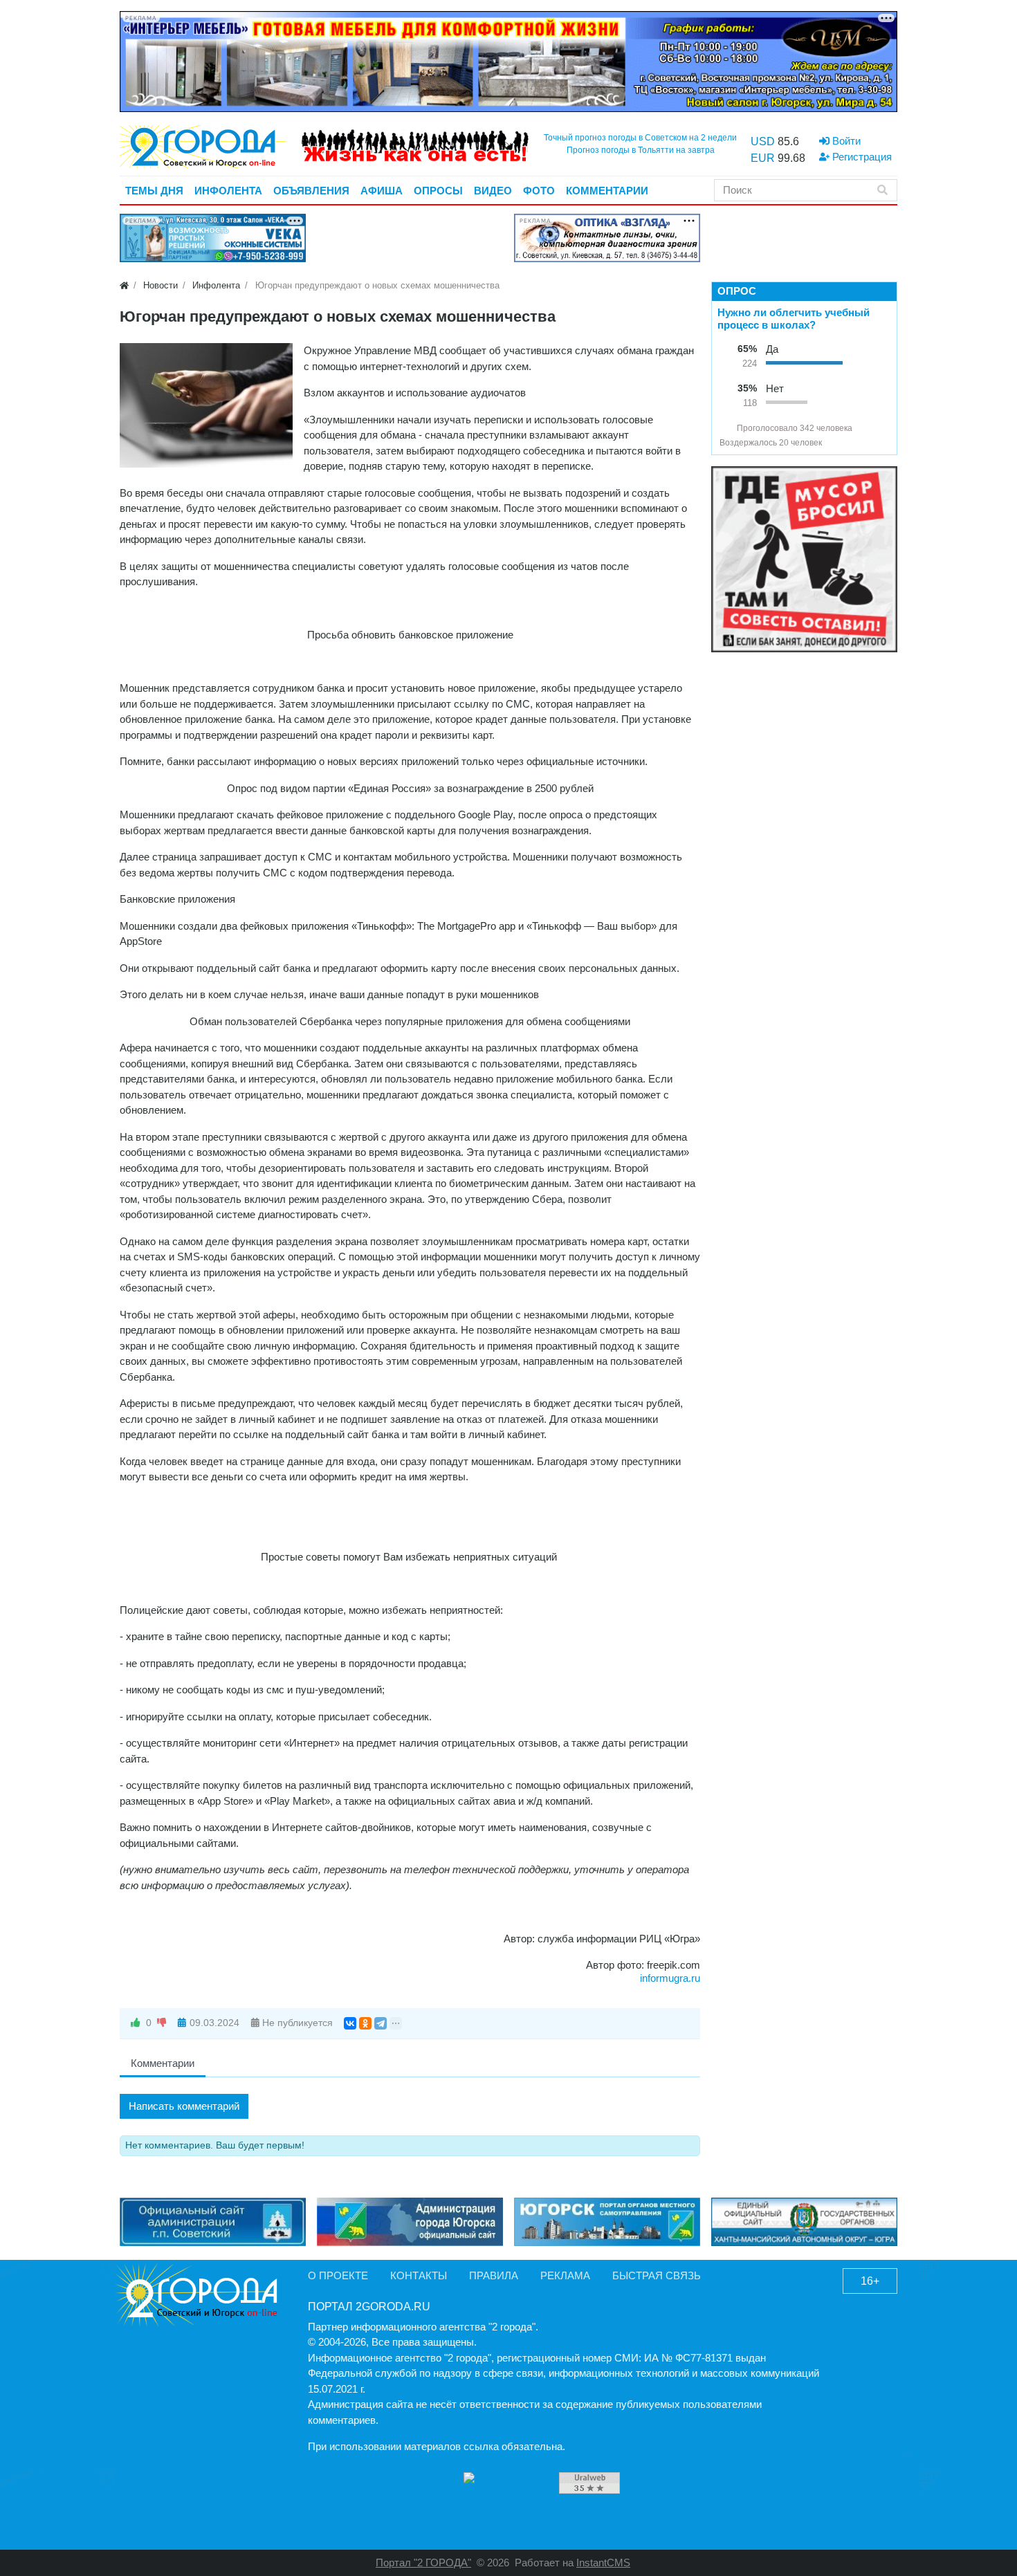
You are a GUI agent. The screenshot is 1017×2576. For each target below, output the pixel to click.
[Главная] (124, 285)
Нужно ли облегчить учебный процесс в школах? (794, 319)
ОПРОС (737, 291)
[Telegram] (381, 2023)
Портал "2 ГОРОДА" (423, 2563)
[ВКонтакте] (350, 2023)
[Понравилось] (136, 2023)
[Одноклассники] (365, 2023)
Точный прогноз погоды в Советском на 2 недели (640, 138)
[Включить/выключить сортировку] (725, 428)
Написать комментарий (184, 2106)
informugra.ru (670, 1978)
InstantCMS (603, 2563)
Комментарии (163, 2063)
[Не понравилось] (162, 2023)
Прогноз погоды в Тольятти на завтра (641, 150)
